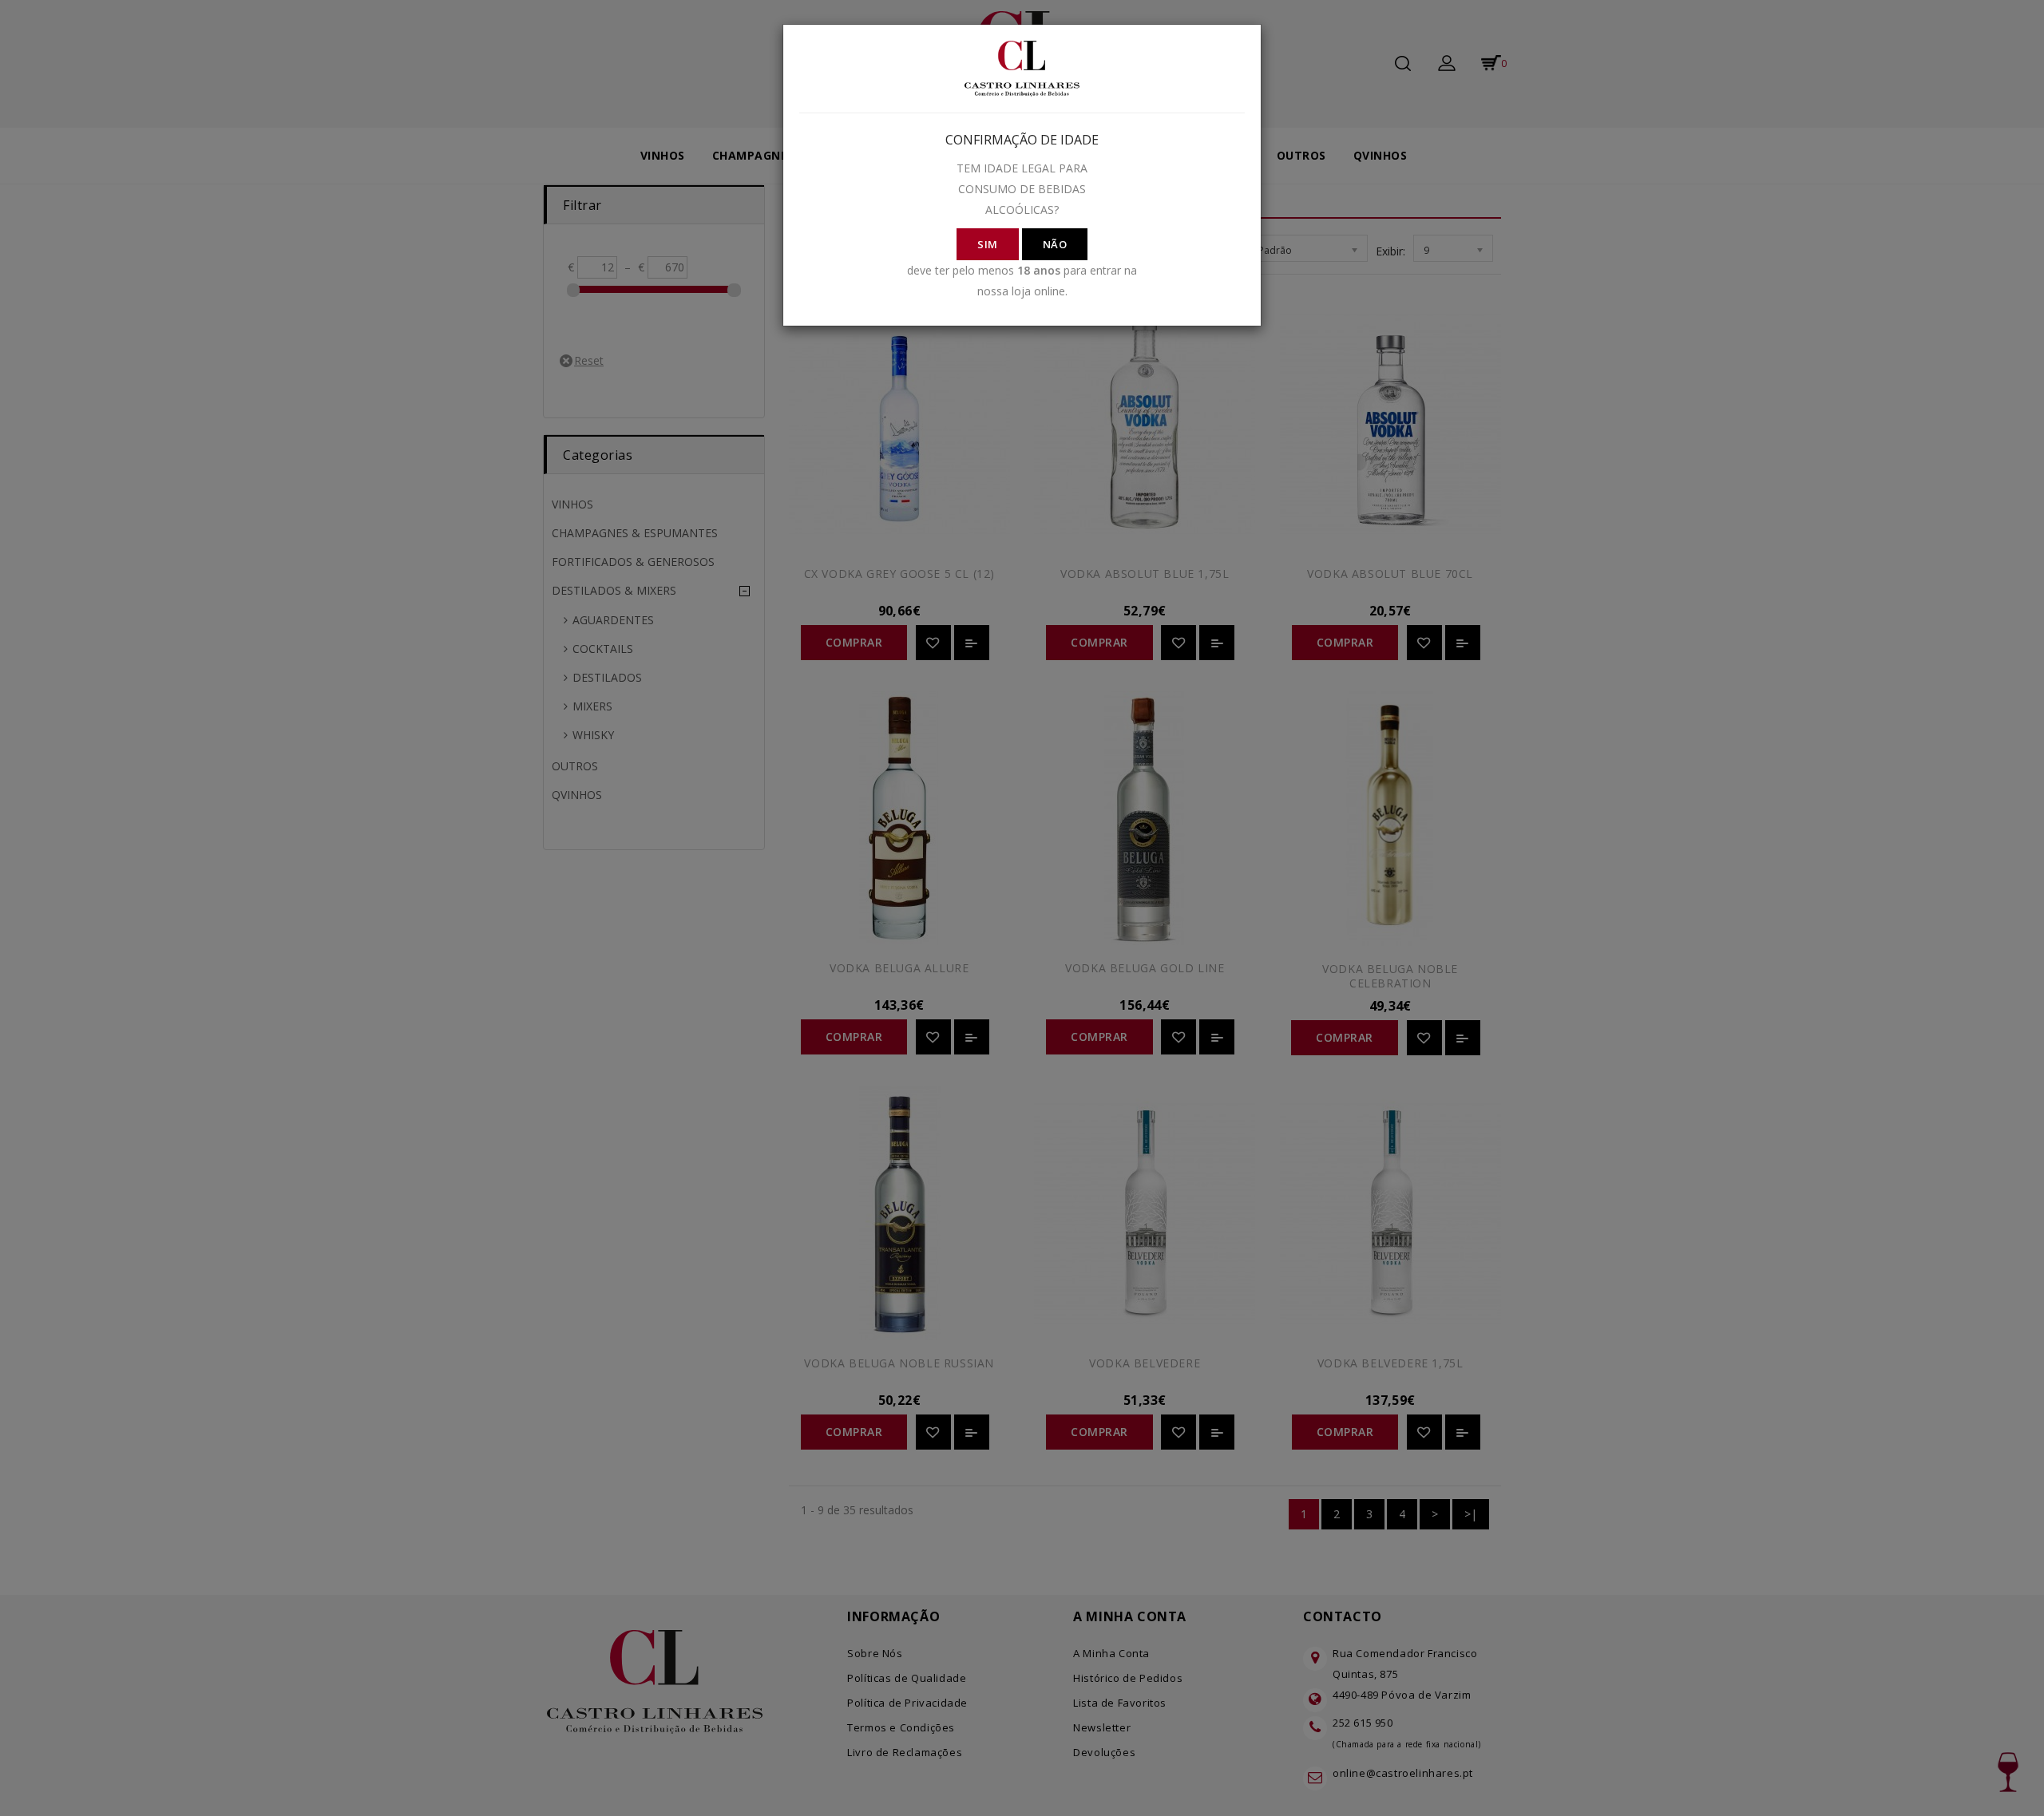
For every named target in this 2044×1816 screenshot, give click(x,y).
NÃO (1055, 244)
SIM (988, 244)
